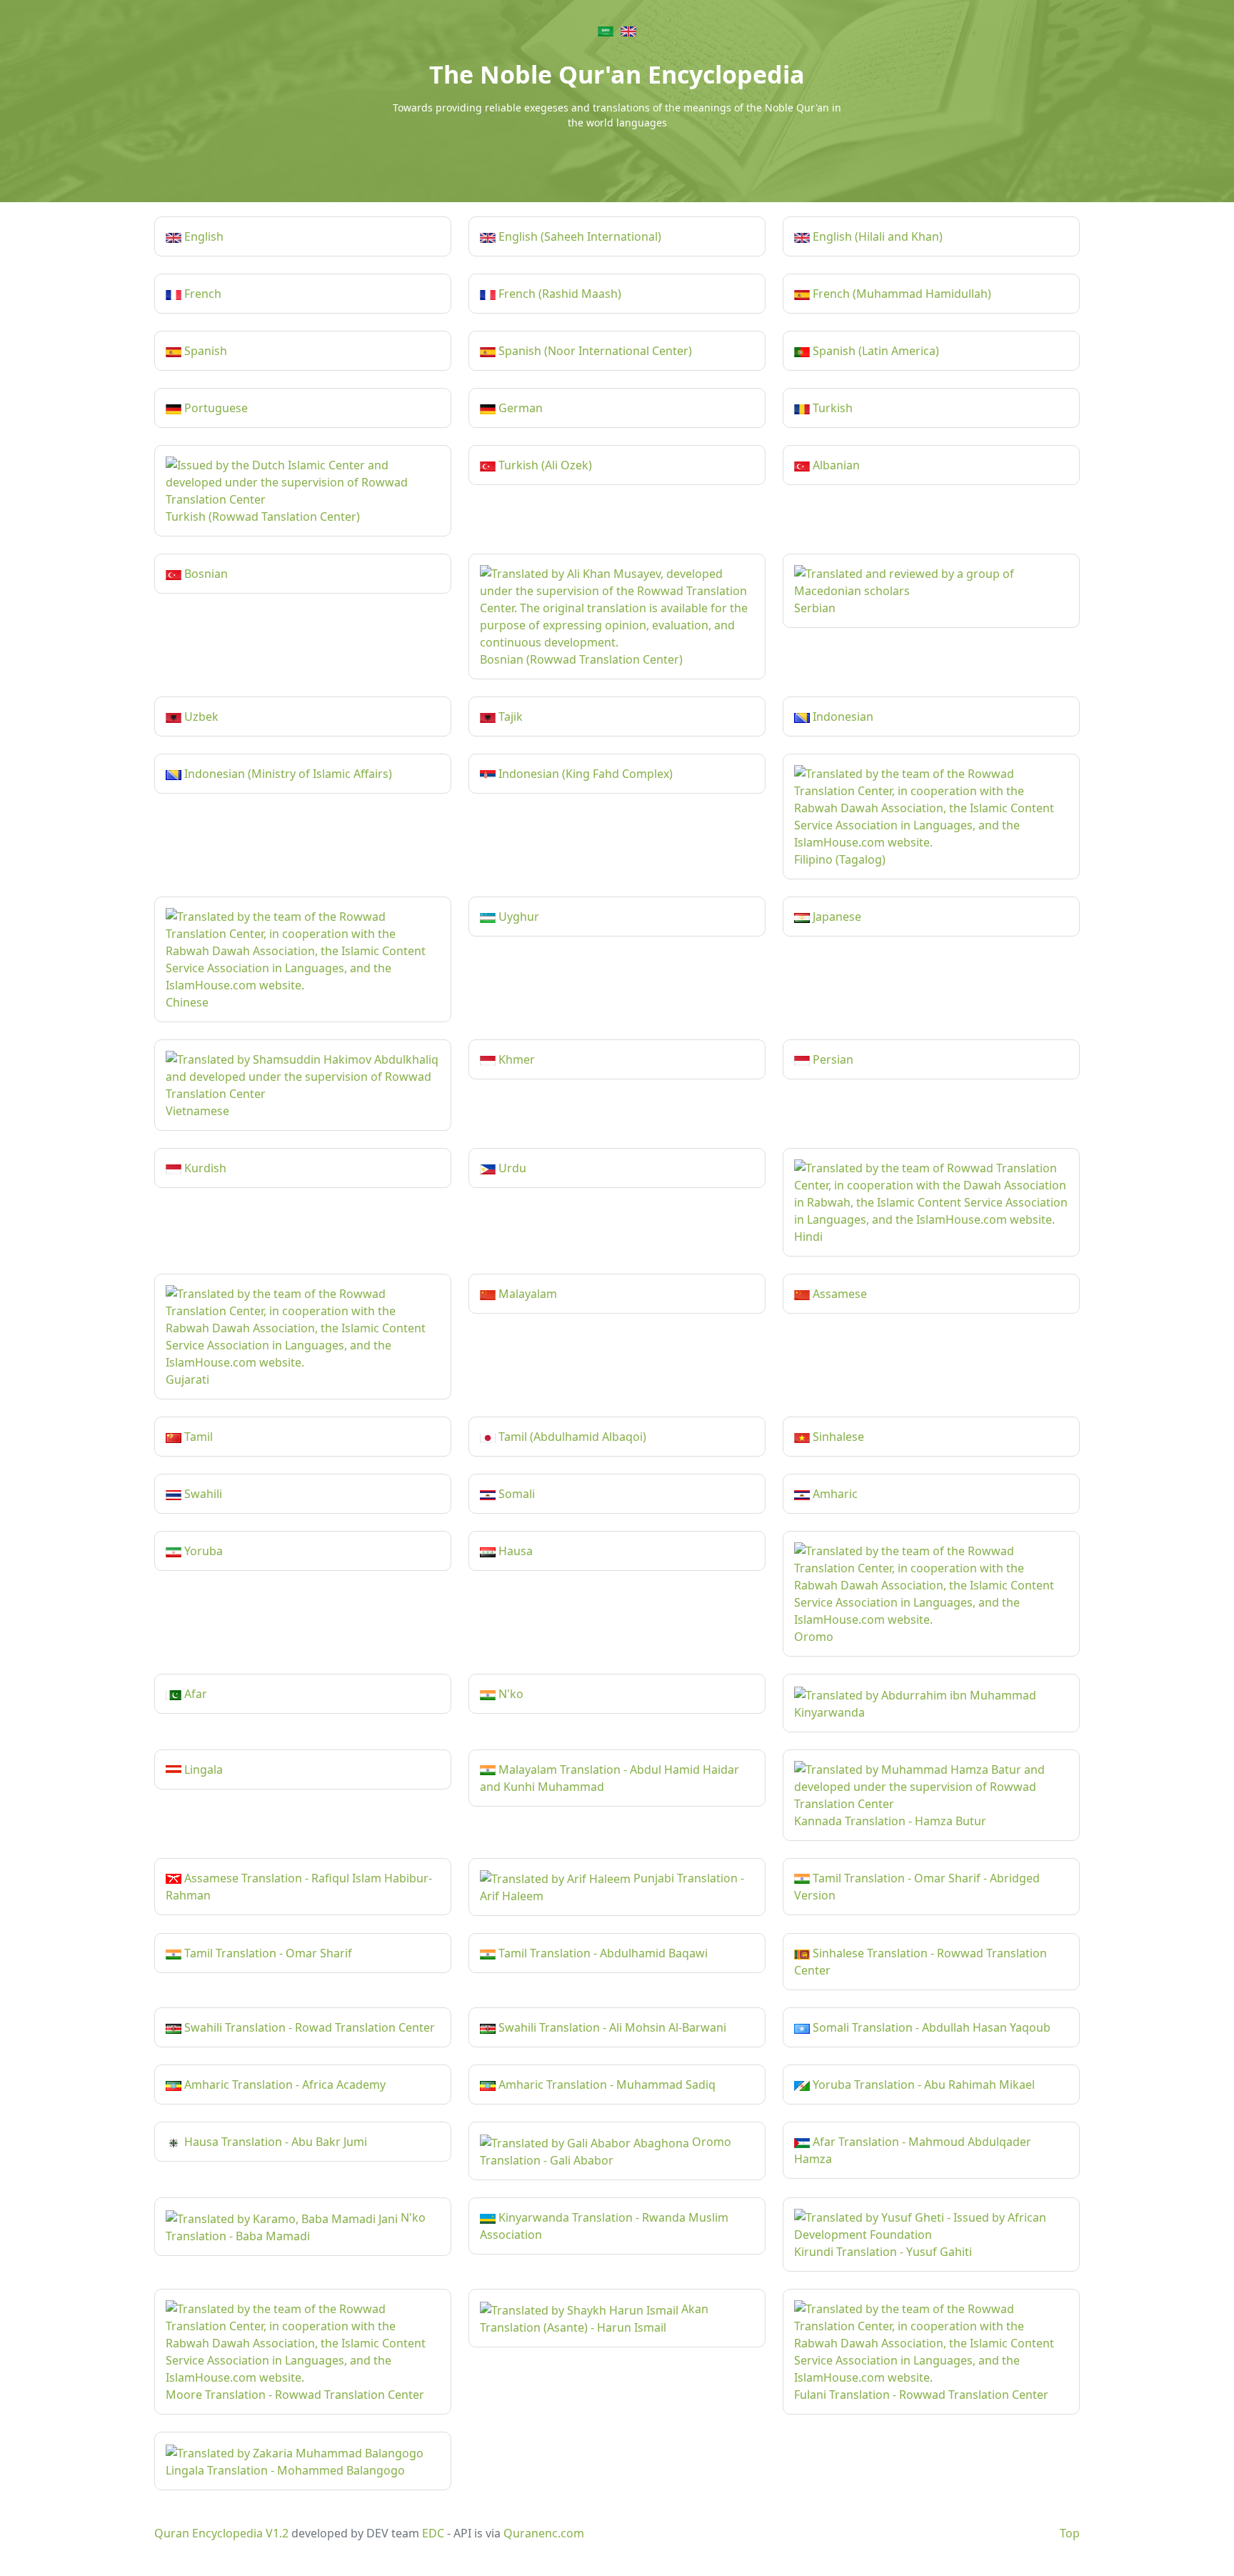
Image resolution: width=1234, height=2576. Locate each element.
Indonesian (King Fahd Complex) (584, 774)
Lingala (202, 1769)
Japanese (836, 917)
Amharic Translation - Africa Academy (284, 2085)
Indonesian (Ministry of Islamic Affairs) (287, 774)
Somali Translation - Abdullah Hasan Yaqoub (930, 2027)
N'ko (510, 1694)
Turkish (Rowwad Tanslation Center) (263, 516)
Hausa (514, 1551)
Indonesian (842, 717)
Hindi (808, 1237)
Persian (832, 1059)
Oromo (814, 1637)
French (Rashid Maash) (558, 294)
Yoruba (202, 1551)
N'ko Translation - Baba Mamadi (296, 2227)
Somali (515, 1494)
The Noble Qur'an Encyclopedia (617, 74)
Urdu (511, 1168)
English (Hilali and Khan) (876, 236)
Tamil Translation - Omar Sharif (267, 1953)
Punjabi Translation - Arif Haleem (612, 1887)
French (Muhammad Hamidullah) (901, 294)
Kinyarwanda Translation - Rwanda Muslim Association (604, 2226)
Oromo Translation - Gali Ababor (606, 2151)
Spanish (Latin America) (874, 351)
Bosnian (205, 574)
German (519, 408)
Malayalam (526, 1294)
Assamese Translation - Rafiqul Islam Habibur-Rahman (299, 1887)
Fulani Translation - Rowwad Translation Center (921, 2395)
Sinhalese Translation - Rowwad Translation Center (921, 1962)
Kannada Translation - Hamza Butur (890, 1821)
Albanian (835, 465)
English (202, 236)
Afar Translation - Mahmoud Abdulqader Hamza (913, 2150)
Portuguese (215, 408)
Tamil (197, 1437)
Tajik (509, 717)
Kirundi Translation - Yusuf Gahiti (883, 2252)
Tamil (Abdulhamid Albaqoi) (571, 1437)
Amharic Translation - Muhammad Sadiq (606, 2085)
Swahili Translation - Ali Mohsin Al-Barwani (611, 2027)
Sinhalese (837, 1437)
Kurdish (204, 1168)
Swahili (202, 1494)
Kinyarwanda (829, 1712)
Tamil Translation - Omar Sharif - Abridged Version (917, 1887)
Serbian (815, 608)
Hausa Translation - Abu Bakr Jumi (274, 2142)
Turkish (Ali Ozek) (544, 465)
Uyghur (517, 917)
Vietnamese (197, 1111)
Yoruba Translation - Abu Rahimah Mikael (922, 2085)
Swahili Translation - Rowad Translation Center (308, 2027)
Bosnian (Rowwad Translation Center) (581, 659)
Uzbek (200, 717)
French (201, 294)
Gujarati (187, 1379)
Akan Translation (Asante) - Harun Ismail (594, 2318)
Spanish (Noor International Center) (594, 351)
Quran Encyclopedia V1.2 (221, 2533)
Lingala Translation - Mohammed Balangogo (285, 2470)
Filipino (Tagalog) (840, 859)
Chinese (187, 1002)
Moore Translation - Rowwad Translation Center (295, 2395)
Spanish (204, 351)
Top (1070, 2533)
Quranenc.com (544, 2533)
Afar (194, 1694)
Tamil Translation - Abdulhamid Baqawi (602, 1953)
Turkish (831, 408)
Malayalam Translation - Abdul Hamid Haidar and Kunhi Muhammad (610, 1778)
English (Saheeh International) (578, 236)
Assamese (838, 1294)
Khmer (515, 1059)
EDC (433, 2533)
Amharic (834, 1494)
